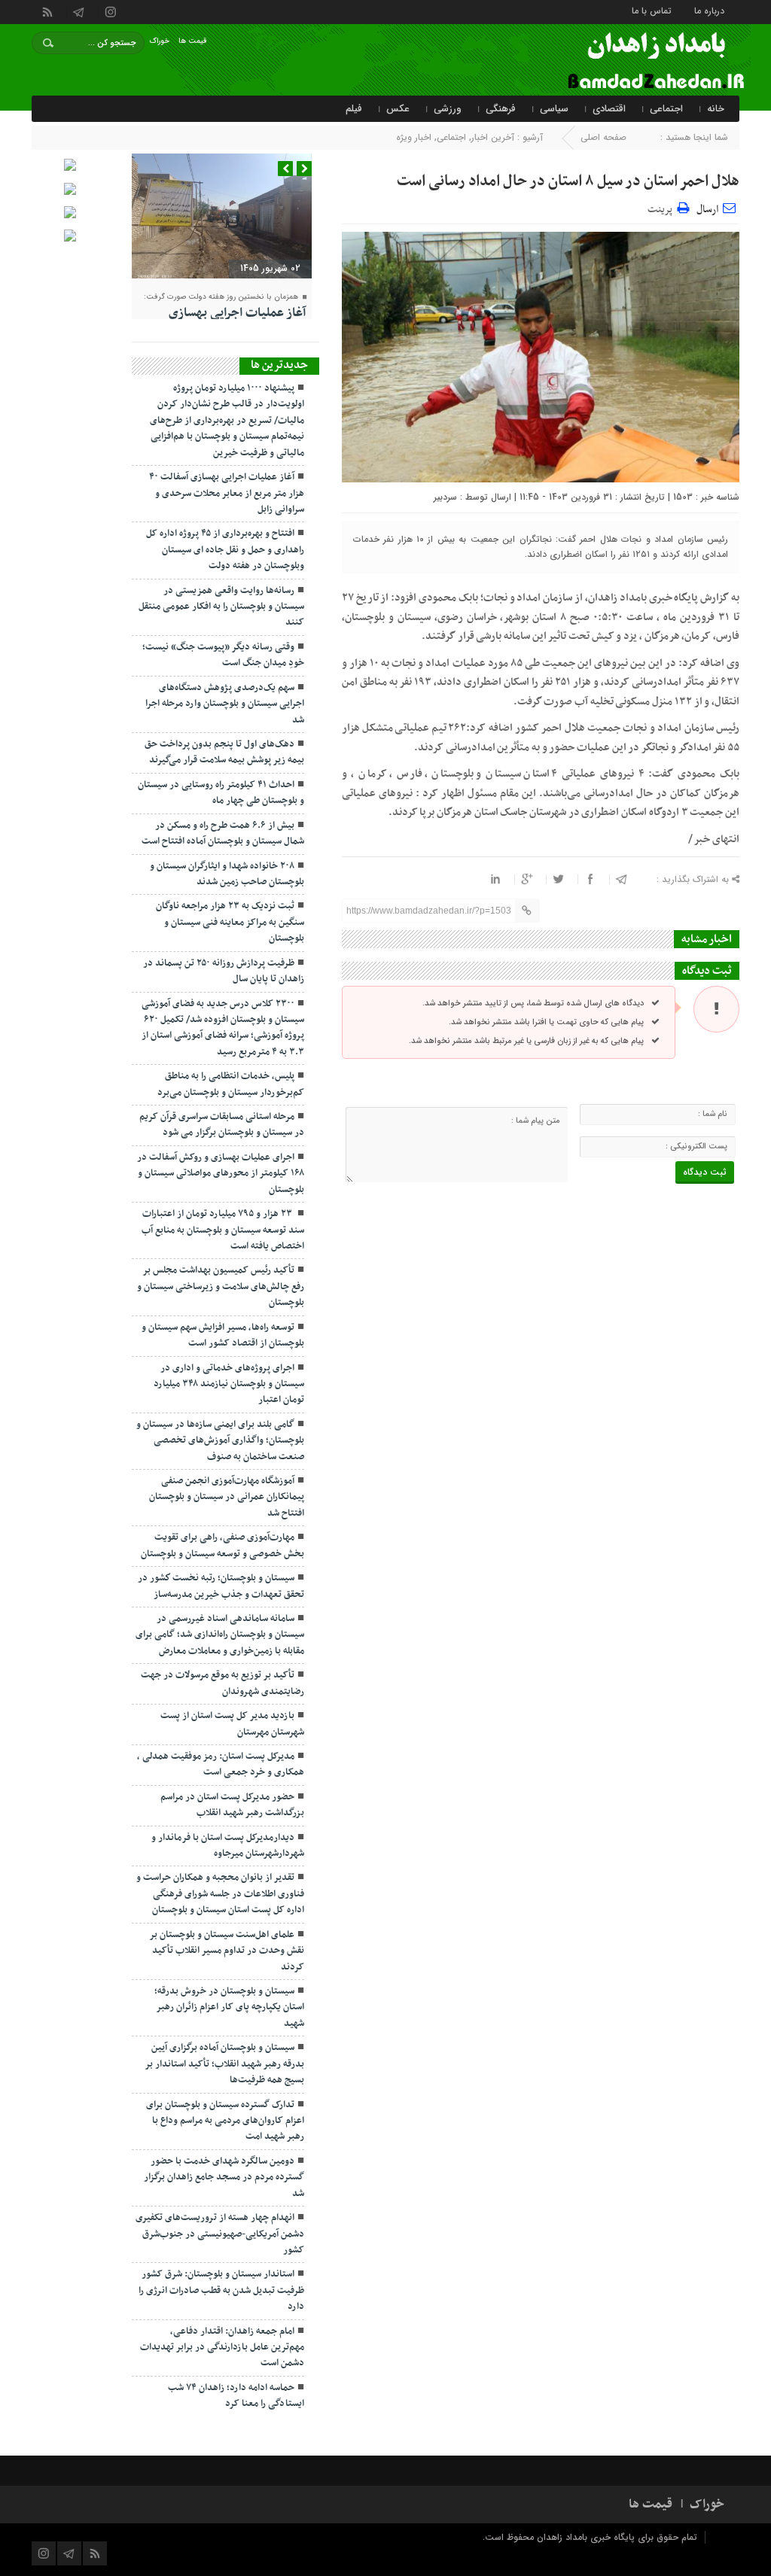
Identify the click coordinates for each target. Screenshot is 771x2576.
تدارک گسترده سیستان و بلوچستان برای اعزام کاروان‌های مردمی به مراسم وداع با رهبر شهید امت (225, 2121)
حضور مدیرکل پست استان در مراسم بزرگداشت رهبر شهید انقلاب (232, 1805)
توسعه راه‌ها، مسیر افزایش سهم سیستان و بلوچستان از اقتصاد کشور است (223, 1335)
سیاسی (554, 109)
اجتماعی (666, 109)
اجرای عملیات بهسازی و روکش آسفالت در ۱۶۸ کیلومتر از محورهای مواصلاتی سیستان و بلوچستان (221, 1174)
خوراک (160, 41)
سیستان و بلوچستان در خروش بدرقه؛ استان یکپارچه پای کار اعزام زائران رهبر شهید (229, 2007)
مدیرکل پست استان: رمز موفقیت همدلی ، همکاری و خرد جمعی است (221, 1764)
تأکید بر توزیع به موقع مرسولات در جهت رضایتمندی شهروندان (222, 1683)
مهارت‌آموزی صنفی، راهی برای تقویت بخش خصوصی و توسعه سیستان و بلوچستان (222, 1545)
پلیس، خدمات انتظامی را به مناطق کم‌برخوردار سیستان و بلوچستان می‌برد (231, 1084)
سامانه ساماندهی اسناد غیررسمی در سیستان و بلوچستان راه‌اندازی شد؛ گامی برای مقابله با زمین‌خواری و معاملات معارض (220, 1635)
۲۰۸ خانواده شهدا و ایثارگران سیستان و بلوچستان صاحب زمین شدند (227, 874)
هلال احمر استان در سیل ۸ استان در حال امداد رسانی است (568, 181)
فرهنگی (501, 109)
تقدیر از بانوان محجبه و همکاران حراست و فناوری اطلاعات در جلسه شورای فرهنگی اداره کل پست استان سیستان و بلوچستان (220, 1894)
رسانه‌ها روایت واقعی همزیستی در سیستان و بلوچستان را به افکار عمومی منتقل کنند (221, 607)
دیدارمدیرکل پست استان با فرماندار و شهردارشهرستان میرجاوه (228, 1846)
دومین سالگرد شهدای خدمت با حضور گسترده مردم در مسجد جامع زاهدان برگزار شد (224, 2178)
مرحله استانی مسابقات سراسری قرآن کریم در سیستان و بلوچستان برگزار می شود (222, 1125)
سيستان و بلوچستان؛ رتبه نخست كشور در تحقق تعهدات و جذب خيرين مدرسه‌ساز (221, 1586)
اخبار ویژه (414, 137)
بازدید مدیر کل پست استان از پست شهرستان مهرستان (232, 1724)
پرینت (662, 207)
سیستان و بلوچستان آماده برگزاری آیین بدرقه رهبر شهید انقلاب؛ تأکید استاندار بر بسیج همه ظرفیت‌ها (224, 2064)
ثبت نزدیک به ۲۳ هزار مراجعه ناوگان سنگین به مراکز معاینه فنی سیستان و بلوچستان (230, 922)
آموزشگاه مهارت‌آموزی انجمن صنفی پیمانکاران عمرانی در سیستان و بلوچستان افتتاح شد (227, 1497)
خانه (716, 109)
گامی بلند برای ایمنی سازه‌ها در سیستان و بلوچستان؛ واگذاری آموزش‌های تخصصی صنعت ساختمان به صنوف (220, 1441)
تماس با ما (652, 10)
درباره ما (709, 10)
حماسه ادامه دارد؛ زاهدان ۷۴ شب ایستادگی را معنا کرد (236, 2396)
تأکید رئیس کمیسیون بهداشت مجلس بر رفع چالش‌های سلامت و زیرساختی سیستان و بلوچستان (221, 1286)
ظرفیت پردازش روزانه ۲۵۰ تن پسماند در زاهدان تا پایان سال (224, 971)
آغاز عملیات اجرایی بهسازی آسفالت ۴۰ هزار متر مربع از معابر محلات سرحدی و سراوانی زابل (227, 493)
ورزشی (448, 109)
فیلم (354, 109)
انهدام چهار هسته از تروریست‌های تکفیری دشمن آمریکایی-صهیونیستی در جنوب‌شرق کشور (220, 2234)
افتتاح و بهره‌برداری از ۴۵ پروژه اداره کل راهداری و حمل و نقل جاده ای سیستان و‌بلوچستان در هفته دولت (225, 550)
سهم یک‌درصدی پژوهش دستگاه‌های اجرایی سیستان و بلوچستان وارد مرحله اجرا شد (225, 704)
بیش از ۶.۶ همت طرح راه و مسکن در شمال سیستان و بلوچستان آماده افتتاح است (223, 833)
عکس (398, 109)
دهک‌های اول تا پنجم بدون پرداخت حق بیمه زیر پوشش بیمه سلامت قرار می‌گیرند (224, 752)
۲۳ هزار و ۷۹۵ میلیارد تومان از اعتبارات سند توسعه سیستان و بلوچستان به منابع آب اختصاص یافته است (223, 1230)
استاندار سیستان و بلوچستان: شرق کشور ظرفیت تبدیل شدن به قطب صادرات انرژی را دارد (221, 2290)
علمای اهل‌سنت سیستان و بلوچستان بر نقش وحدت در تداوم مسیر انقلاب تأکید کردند (227, 1951)
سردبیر (445, 497)
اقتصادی (609, 109)
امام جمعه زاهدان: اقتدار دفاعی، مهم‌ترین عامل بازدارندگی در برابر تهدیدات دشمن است (222, 2348)
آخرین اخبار (493, 137)
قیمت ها (193, 41)
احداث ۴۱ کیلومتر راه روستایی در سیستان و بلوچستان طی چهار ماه (221, 793)
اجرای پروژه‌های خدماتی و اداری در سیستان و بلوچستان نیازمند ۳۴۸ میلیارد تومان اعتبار (229, 1384)
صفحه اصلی (603, 137)
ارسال (707, 210)
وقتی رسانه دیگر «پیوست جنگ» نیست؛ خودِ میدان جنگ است (223, 655)
